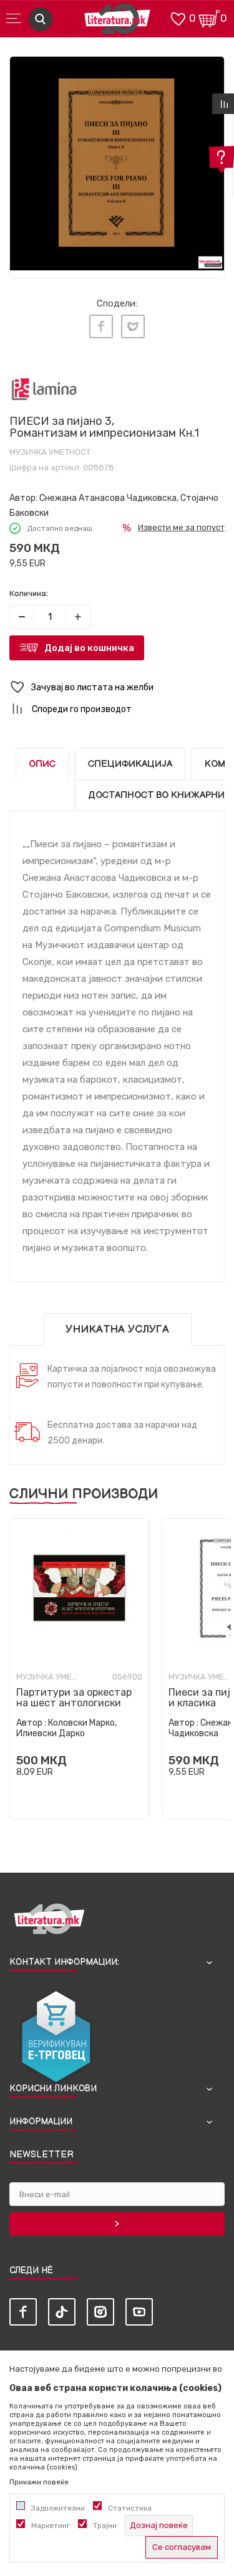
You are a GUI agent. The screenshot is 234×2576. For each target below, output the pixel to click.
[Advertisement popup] (117, 130)
